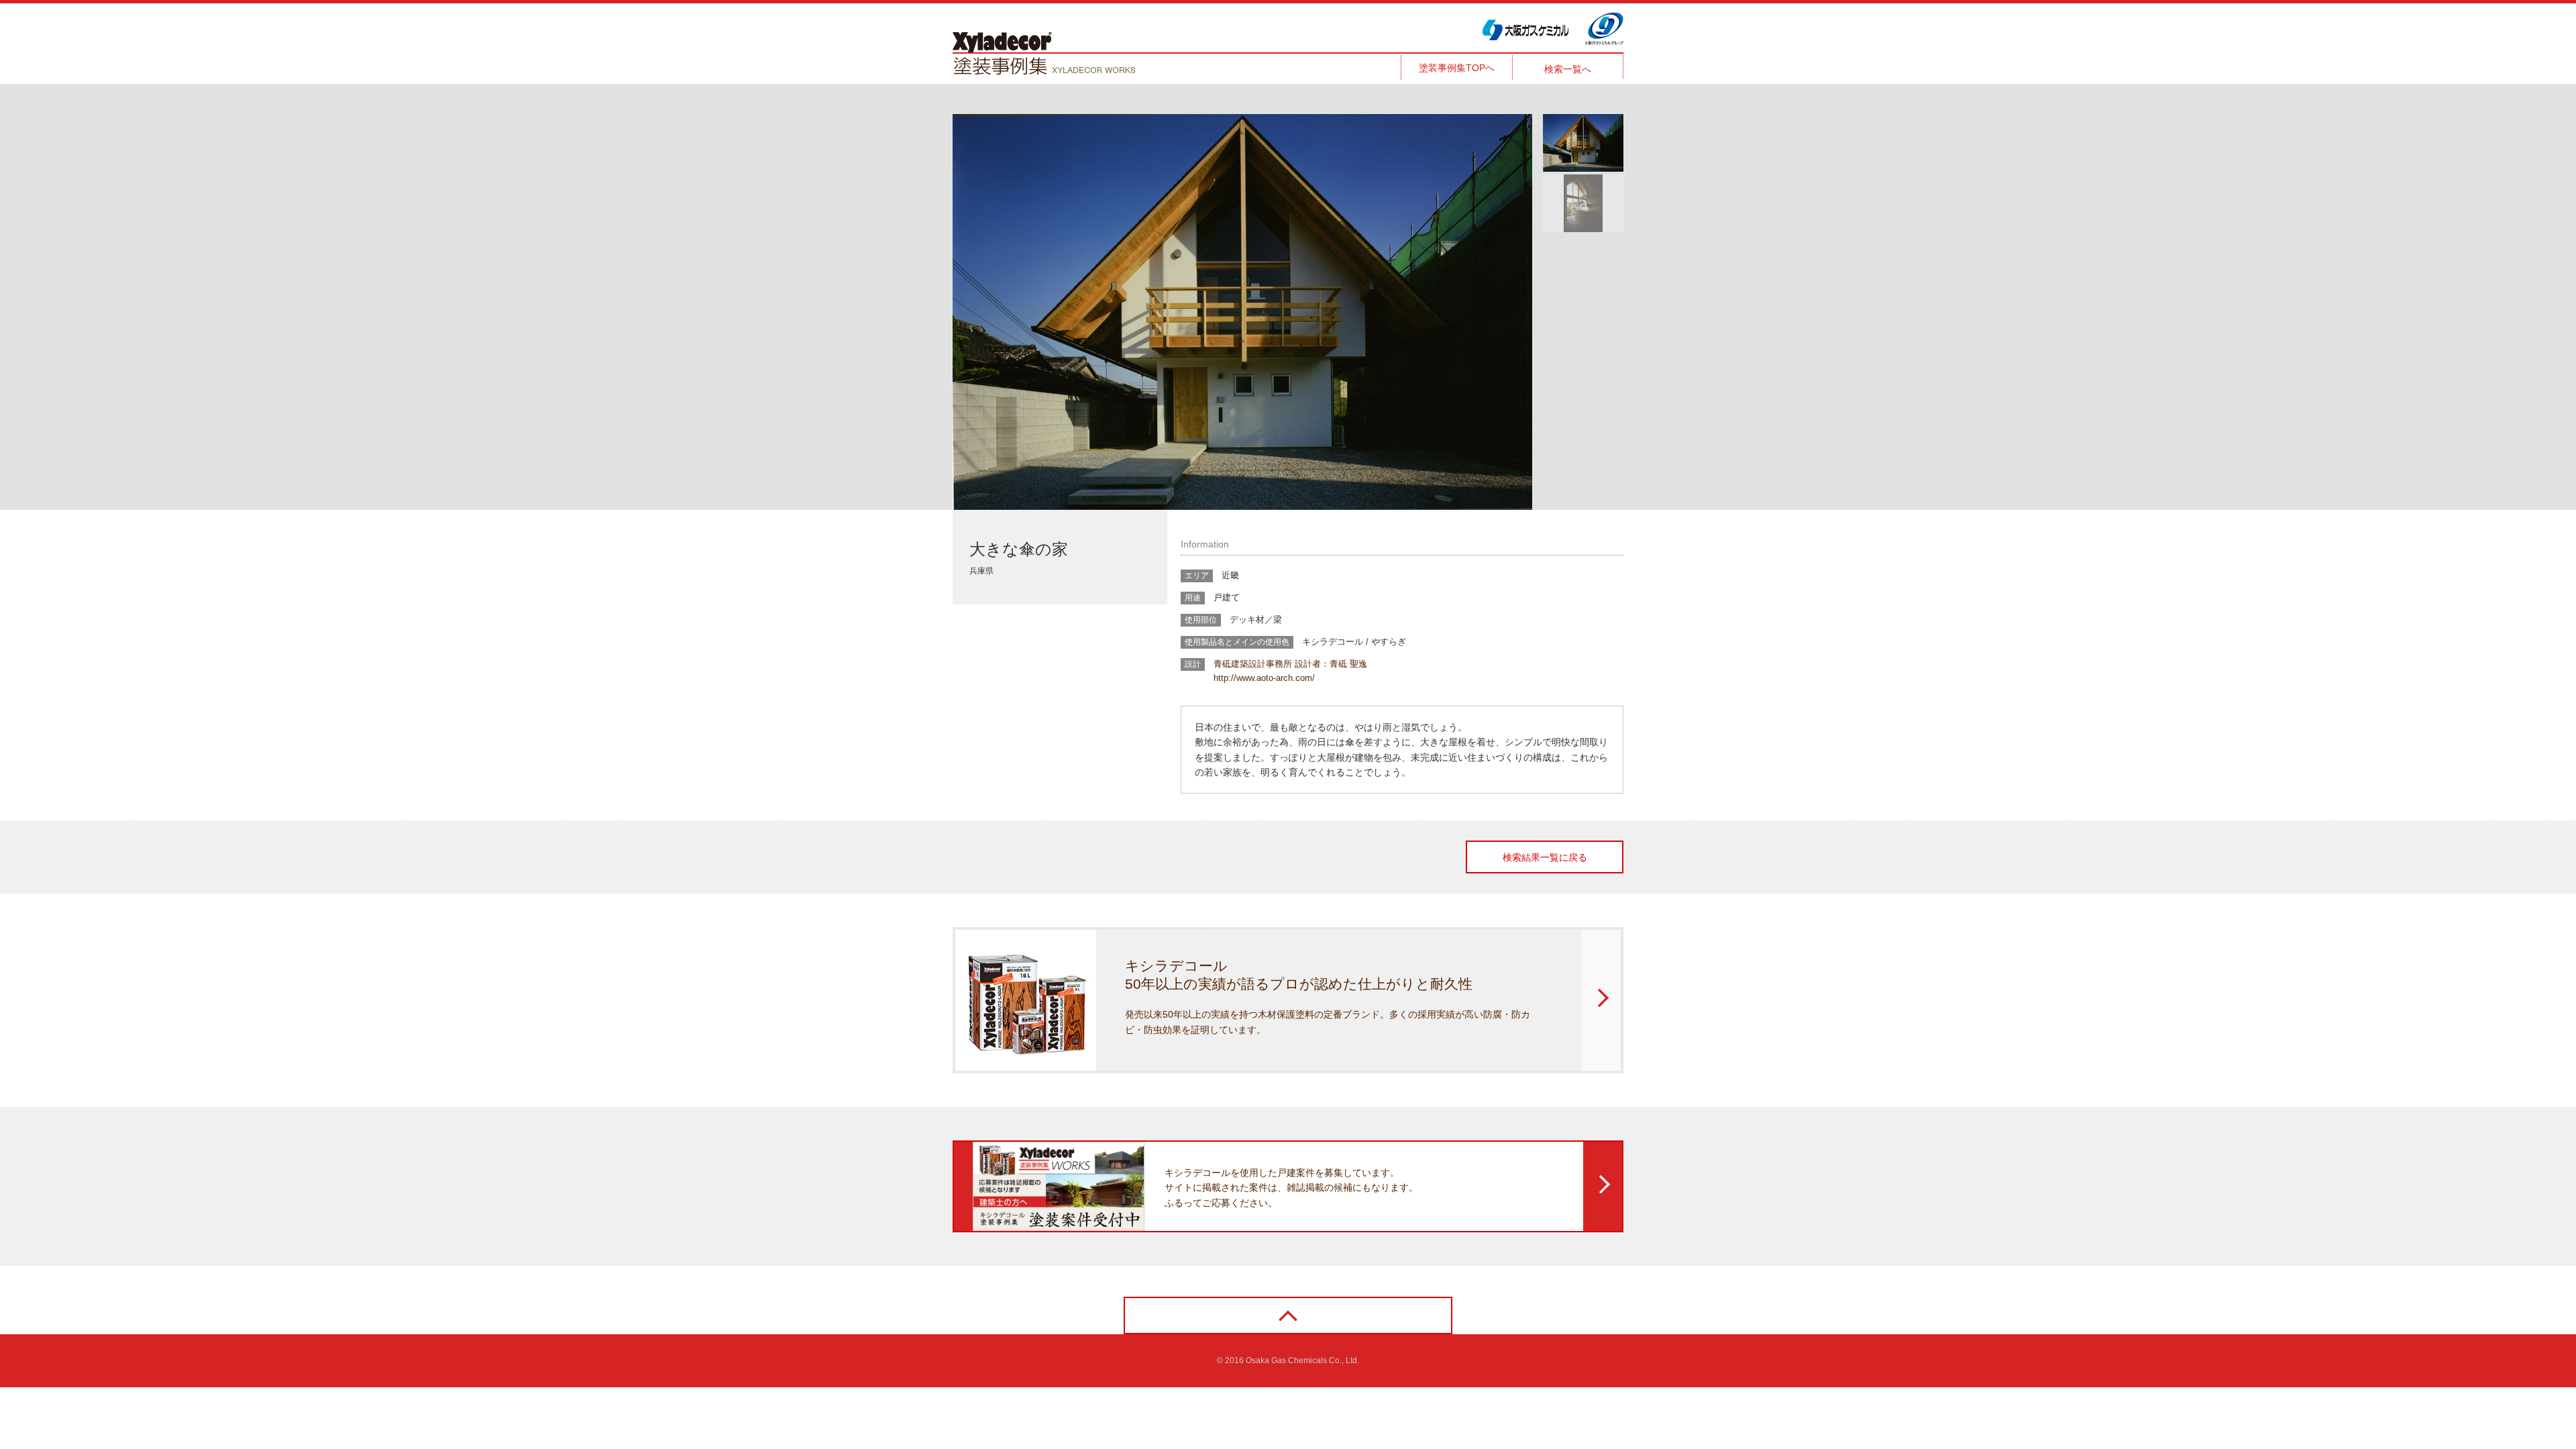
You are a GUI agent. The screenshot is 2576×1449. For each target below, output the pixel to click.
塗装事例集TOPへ (1457, 68)
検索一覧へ (1568, 69)
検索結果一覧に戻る (1545, 857)
